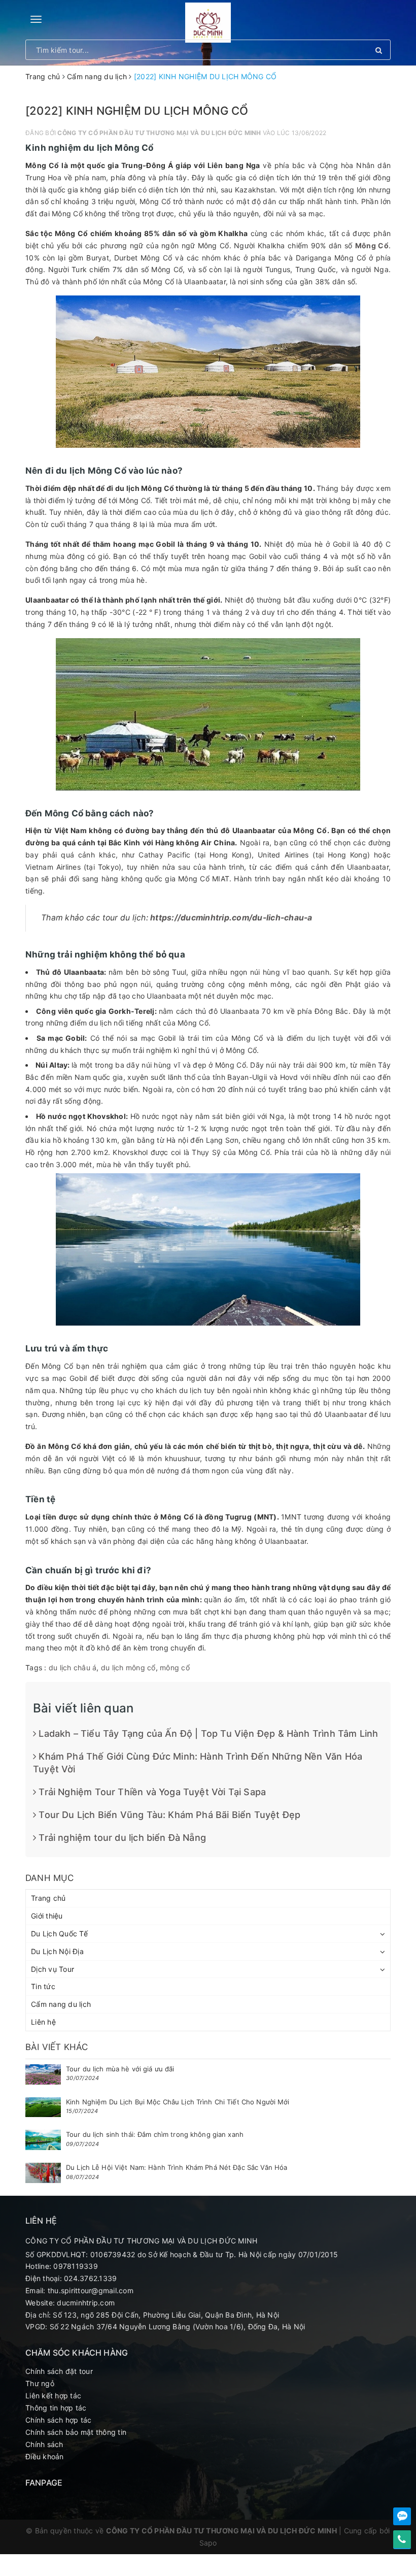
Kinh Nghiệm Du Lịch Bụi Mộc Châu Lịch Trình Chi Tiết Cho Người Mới (178, 2102)
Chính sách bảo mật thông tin (76, 2432)
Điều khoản (45, 2456)
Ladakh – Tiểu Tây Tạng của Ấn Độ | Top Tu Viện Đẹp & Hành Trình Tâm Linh (207, 1733)
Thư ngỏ (40, 2383)
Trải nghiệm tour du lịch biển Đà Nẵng (121, 1838)
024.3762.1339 (90, 2278)
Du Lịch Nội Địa (57, 1951)
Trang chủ (48, 1898)
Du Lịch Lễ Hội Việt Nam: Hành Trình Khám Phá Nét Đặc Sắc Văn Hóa (177, 2167)
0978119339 (76, 2266)
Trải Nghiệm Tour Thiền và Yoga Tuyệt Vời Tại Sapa (151, 1792)
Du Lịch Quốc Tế (59, 1934)
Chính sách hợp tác (59, 2420)
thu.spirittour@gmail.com (91, 2290)
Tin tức (43, 1986)
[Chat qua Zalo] (402, 2516)
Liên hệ (43, 2022)
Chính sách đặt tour (59, 2371)
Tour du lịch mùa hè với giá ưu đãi (120, 2069)
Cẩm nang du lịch (61, 2004)
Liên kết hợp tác (53, 2396)
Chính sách (44, 2444)
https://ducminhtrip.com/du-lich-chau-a (231, 918)
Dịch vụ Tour (53, 1969)
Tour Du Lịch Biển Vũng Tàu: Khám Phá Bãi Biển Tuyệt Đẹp (168, 1815)
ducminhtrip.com (86, 2303)
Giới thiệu (47, 1916)
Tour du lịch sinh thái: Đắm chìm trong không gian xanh (155, 2134)
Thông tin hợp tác (56, 2408)
